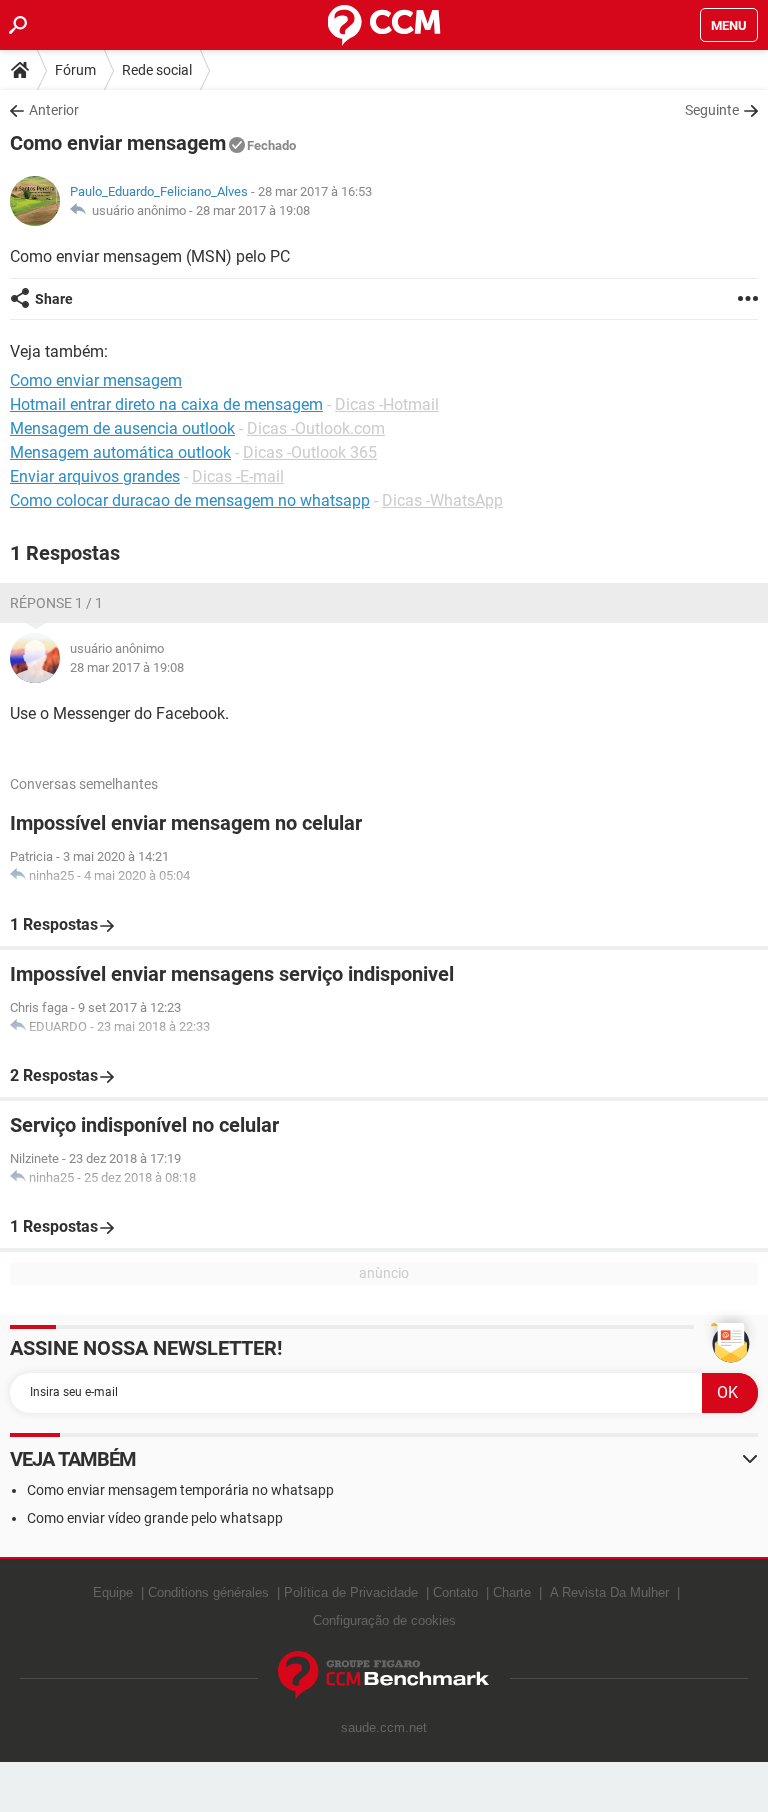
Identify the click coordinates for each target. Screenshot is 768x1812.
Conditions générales (208, 1592)
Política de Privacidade (351, 1592)
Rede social (157, 70)
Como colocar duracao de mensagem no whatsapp (190, 500)
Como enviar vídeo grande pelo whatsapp (155, 1518)
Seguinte (712, 110)
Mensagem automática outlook (120, 452)
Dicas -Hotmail (387, 404)
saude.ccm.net (384, 1727)
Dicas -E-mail (238, 476)
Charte (512, 1592)
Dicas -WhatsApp (442, 500)
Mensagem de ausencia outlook (122, 428)
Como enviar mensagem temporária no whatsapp (180, 1490)
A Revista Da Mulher (609, 1592)
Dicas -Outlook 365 (310, 452)
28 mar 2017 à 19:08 (253, 210)
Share (54, 299)
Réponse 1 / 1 (56, 603)
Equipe (113, 1592)
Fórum (75, 70)
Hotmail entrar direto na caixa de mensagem (166, 404)
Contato (455, 1592)
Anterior (54, 110)
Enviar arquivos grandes (95, 476)
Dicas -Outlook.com (316, 428)
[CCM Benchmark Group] (384, 1675)
